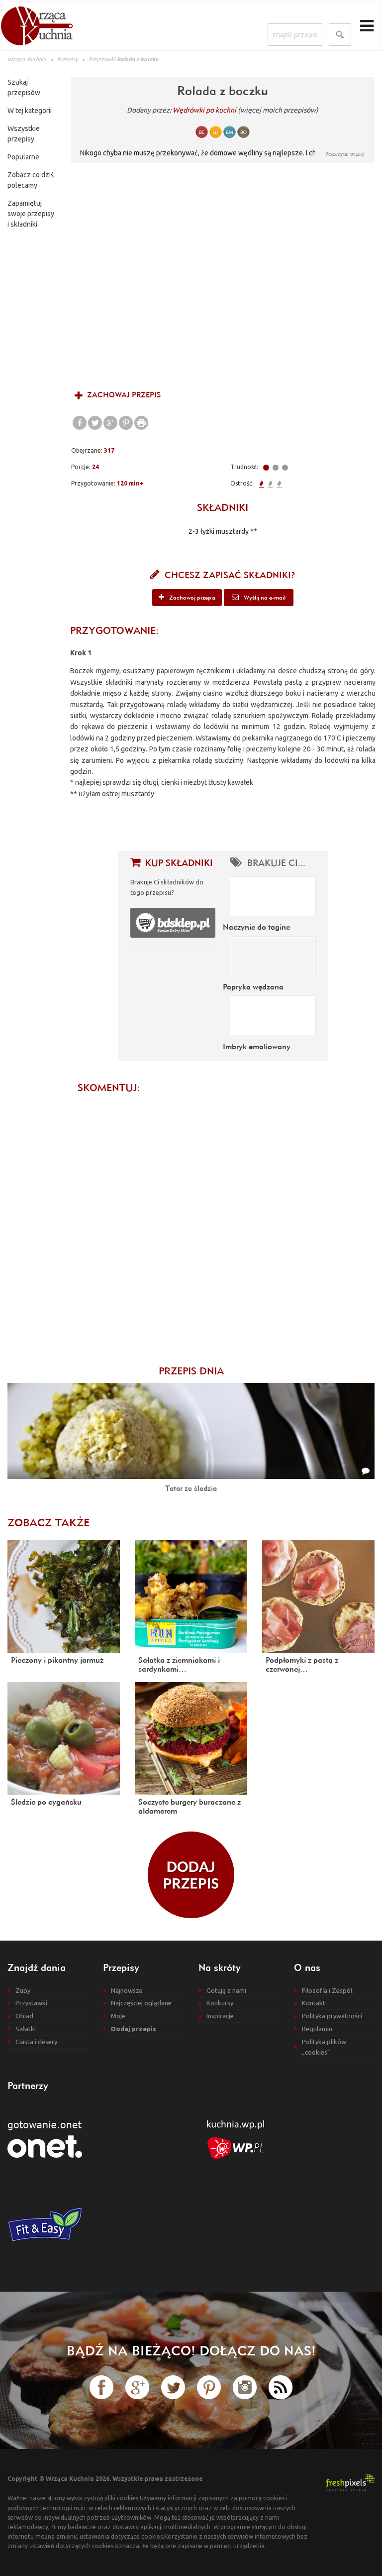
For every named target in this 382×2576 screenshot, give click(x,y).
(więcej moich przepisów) (278, 110)
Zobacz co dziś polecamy (31, 180)
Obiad (24, 2016)
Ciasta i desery (36, 2042)
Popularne (23, 157)
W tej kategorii (30, 111)
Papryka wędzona (253, 986)
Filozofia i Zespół (327, 1990)
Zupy (23, 1990)
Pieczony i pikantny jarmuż (57, 1660)
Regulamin (317, 2029)
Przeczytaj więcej (345, 154)
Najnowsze (127, 1990)
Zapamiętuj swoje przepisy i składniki (31, 214)
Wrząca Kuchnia (27, 59)
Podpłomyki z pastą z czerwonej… (302, 1664)
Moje (118, 2016)
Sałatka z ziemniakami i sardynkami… (179, 1664)
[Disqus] (223, 1224)
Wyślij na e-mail (264, 597)
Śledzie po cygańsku (46, 1802)
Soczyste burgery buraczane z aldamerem (190, 1806)
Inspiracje (220, 2016)
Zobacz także (48, 1522)
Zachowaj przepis (123, 395)
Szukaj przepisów (24, 87)
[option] (223, 275)
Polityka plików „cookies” (324, 2047)
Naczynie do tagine (256, 927)
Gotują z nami (226, 1990)
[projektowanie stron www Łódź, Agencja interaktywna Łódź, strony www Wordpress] (350, 2482)
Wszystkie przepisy (24, 134)
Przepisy (67, 59)
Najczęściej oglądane (141, 2003)
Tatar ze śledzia (191, 1488)
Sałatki (26, 2029)
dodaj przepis (191, 1875)
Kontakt (314, 2003)
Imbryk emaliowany (257, 1046)
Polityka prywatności (332, 2016)
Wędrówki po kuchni (204, 110)
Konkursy (220, 2003)
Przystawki (102, 59)
